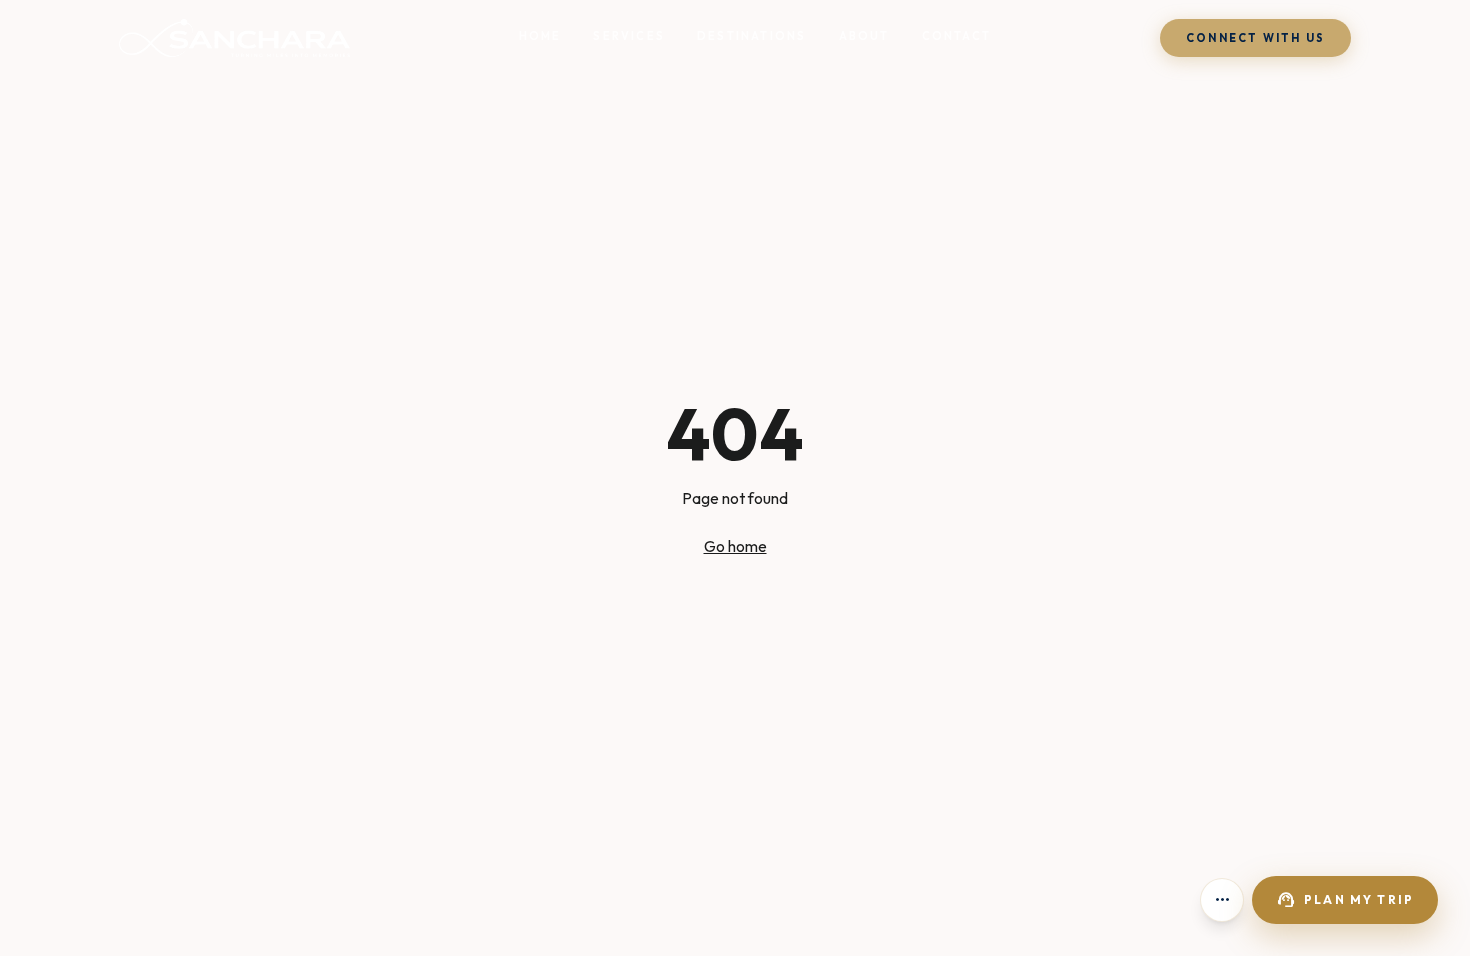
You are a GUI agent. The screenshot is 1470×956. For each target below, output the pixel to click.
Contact (956, 36)
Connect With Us (1255, 38)
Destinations (751, 36)
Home (540, 36)
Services (629, 36)
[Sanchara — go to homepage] (234, 38)
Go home (735, 546)
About (864, 36)
